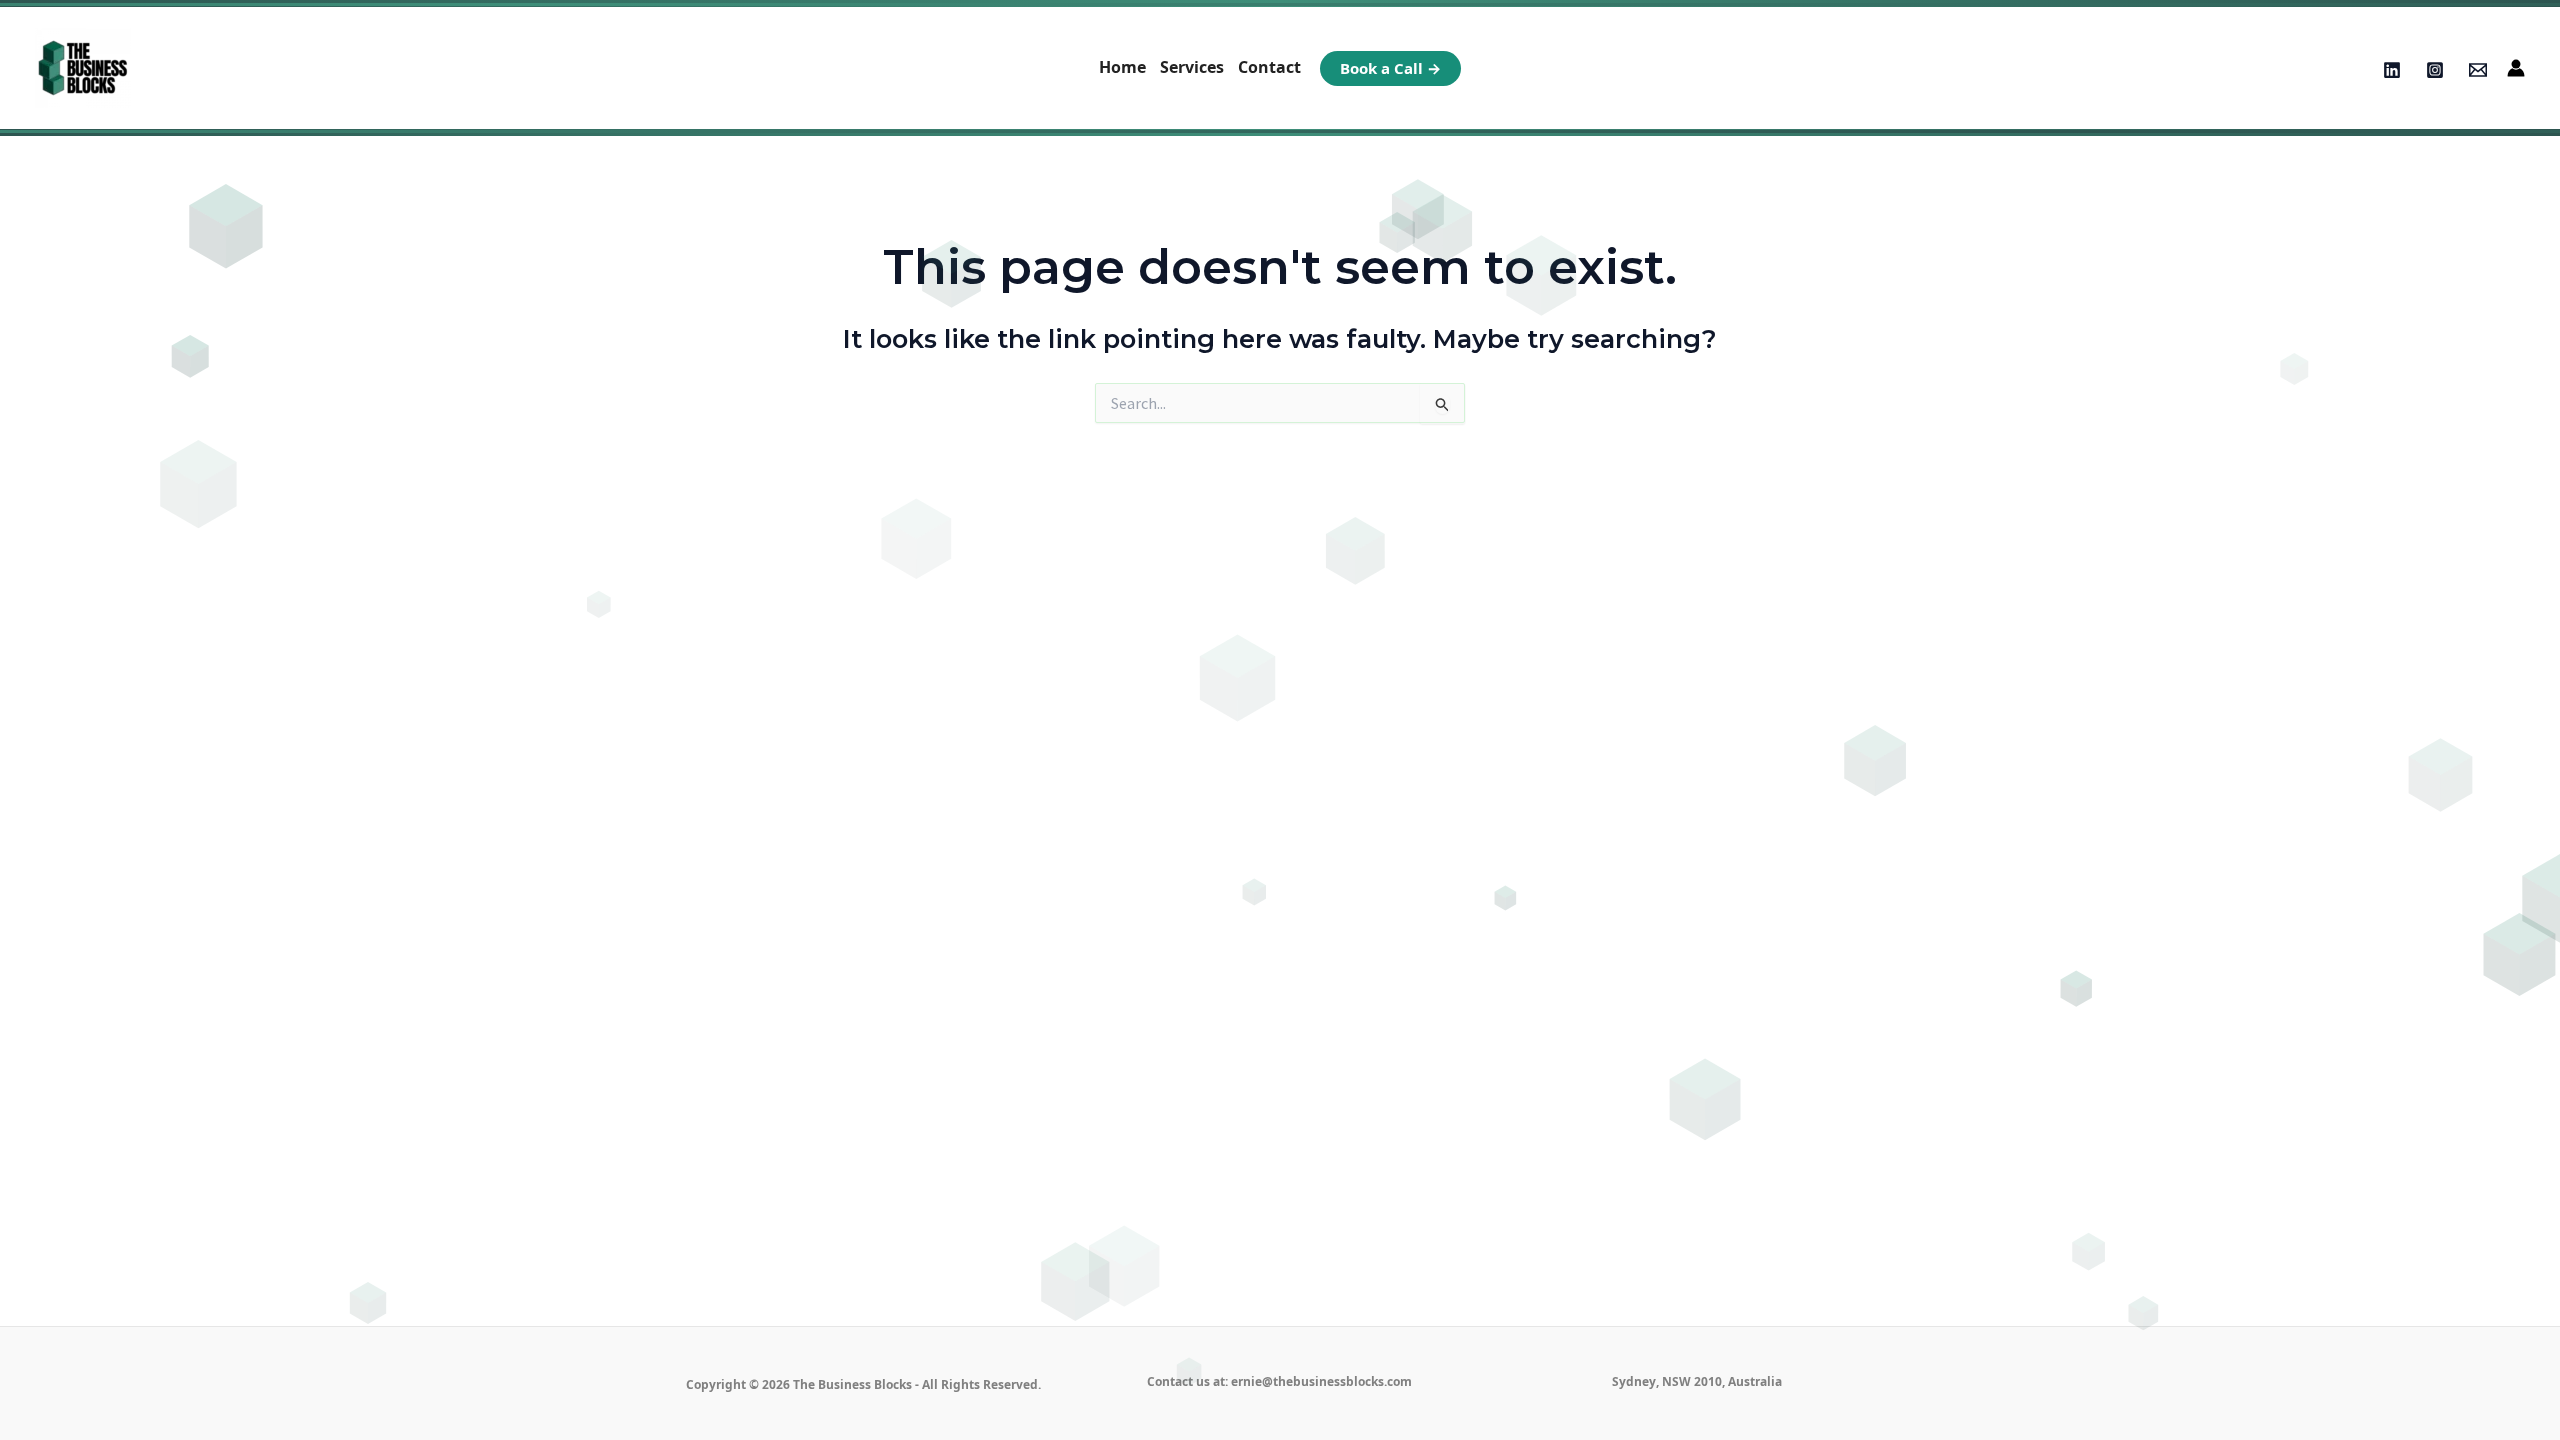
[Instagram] (2435, 70)
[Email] (2478, 70)
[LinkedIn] (2392, 70)
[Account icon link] (2516, 68)
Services (1192, 67)
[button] (1390, 68)
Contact (1269, 67)
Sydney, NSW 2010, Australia (1697, 1381)
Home (1122, 67)
